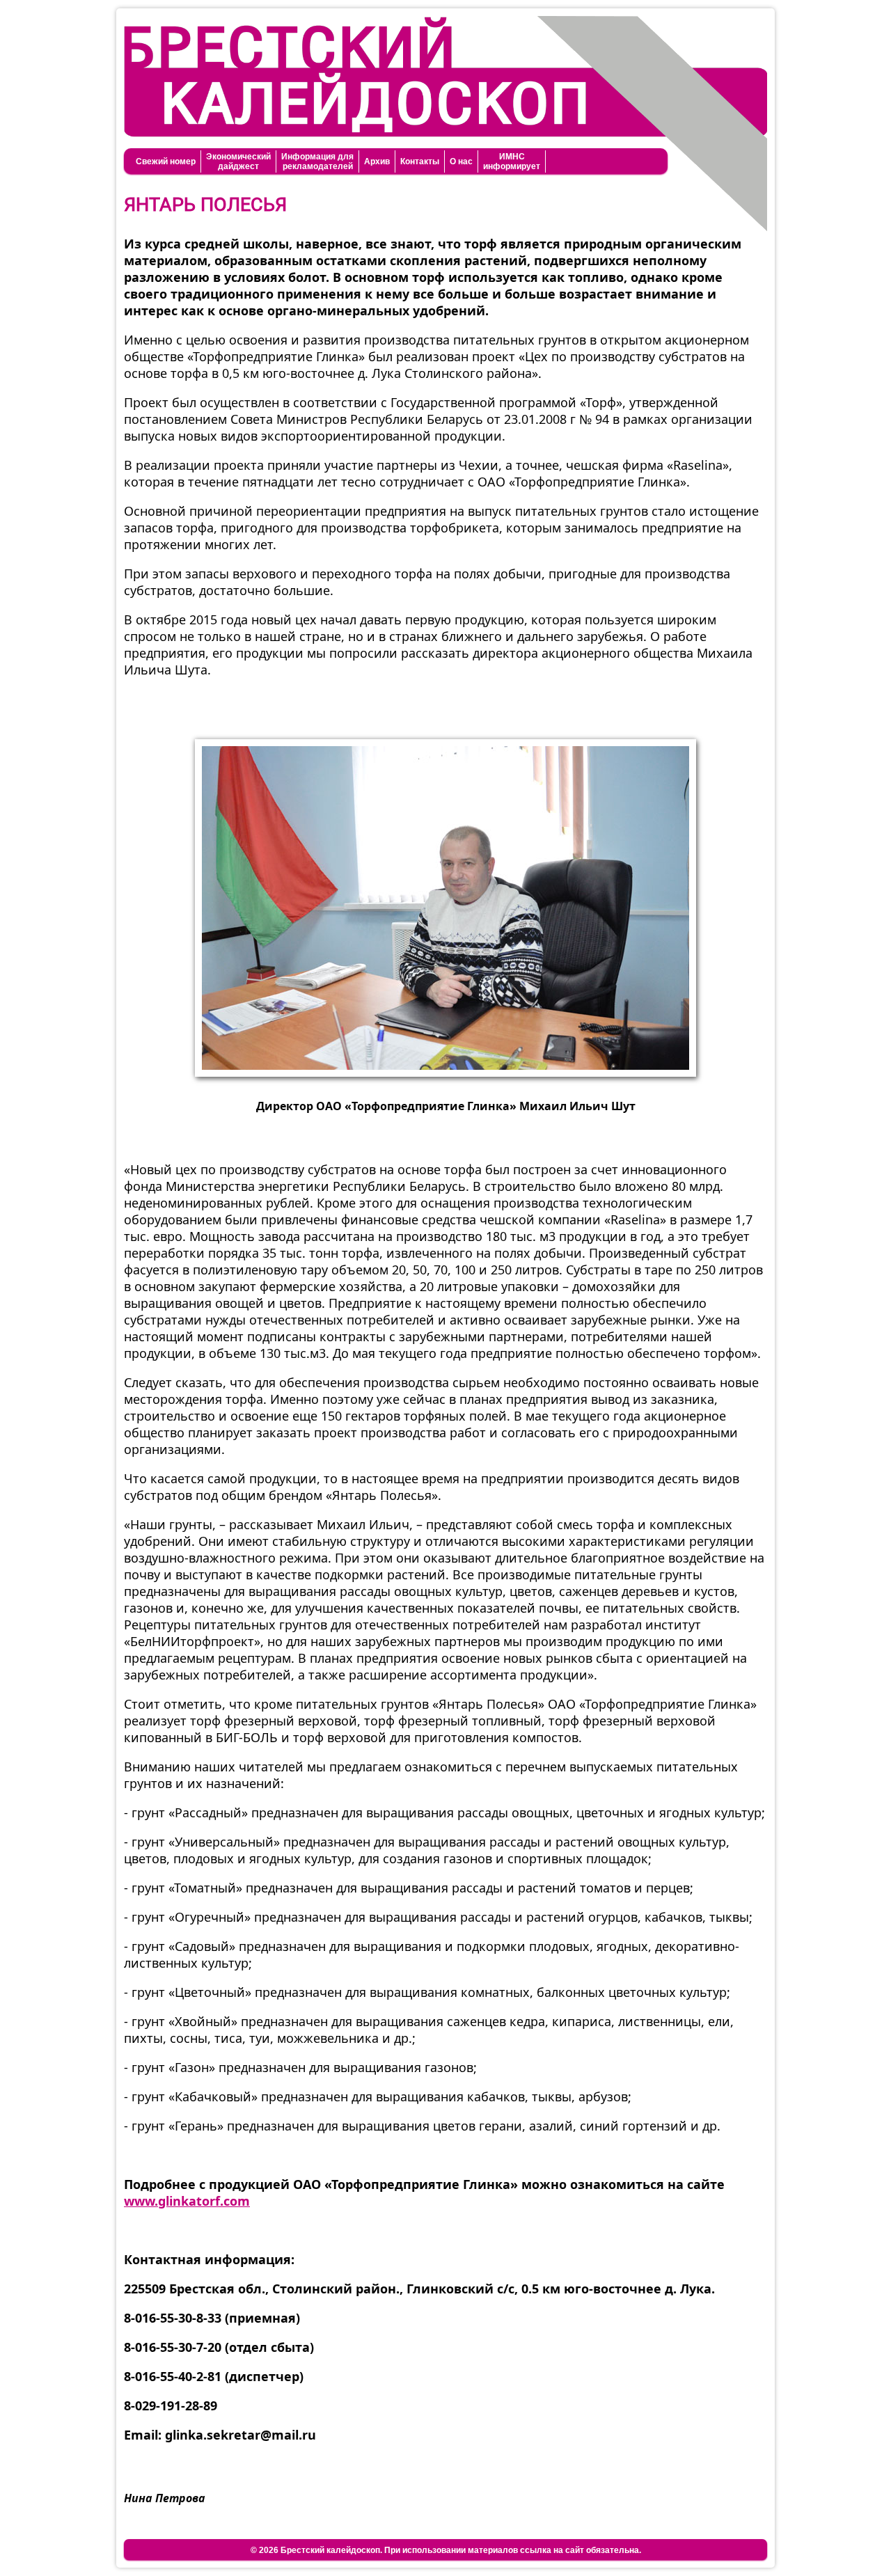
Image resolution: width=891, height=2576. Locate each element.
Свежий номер (166, 161)
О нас (461, 161)
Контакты (420, 161)
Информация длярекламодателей (317, 161)
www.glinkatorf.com (187, 2201)
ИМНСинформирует (512, 161)
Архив (377, 161)
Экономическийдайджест (238, 161)
